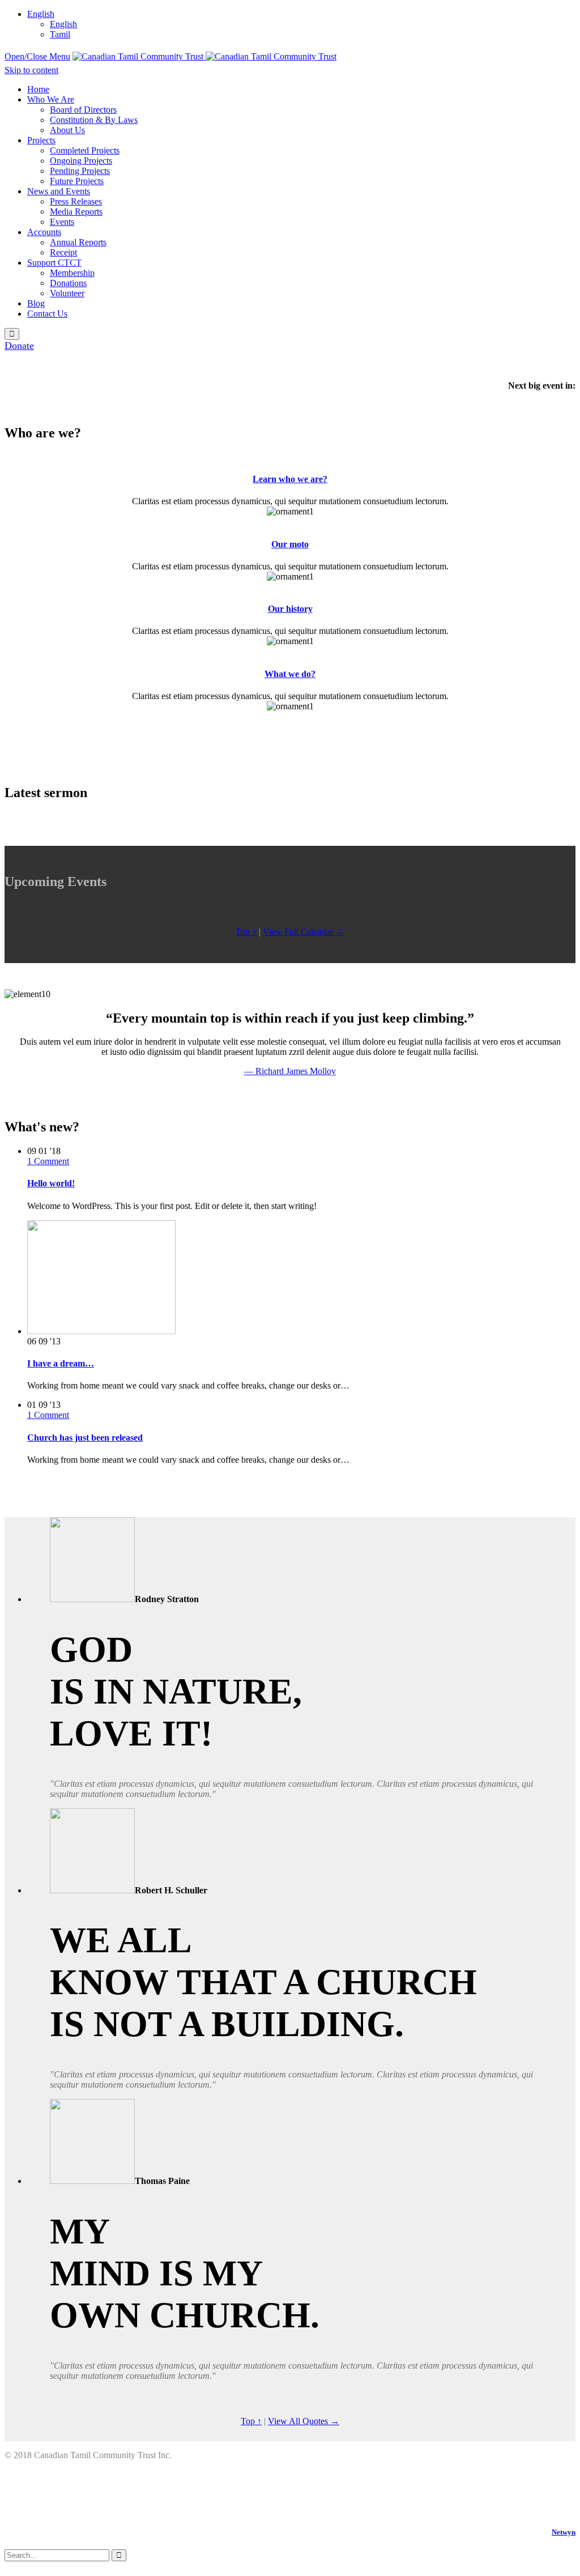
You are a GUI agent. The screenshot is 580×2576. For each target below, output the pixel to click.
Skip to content (31, 70)
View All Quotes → (304, 2421)
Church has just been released (85, 1438)
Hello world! (51, 1183)
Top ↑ (246, 932)
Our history (290, 609)
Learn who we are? (290, 479)
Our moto (290, 544)
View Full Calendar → (304, 932)
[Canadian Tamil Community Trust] (204, 56)
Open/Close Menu (37, 56)
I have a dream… (61, 1363)
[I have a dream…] (101, 1331)
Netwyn (564, 2532)
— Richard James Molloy (290, 1071)
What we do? (290, 674)
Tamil (60, 34)
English (41, 14)
